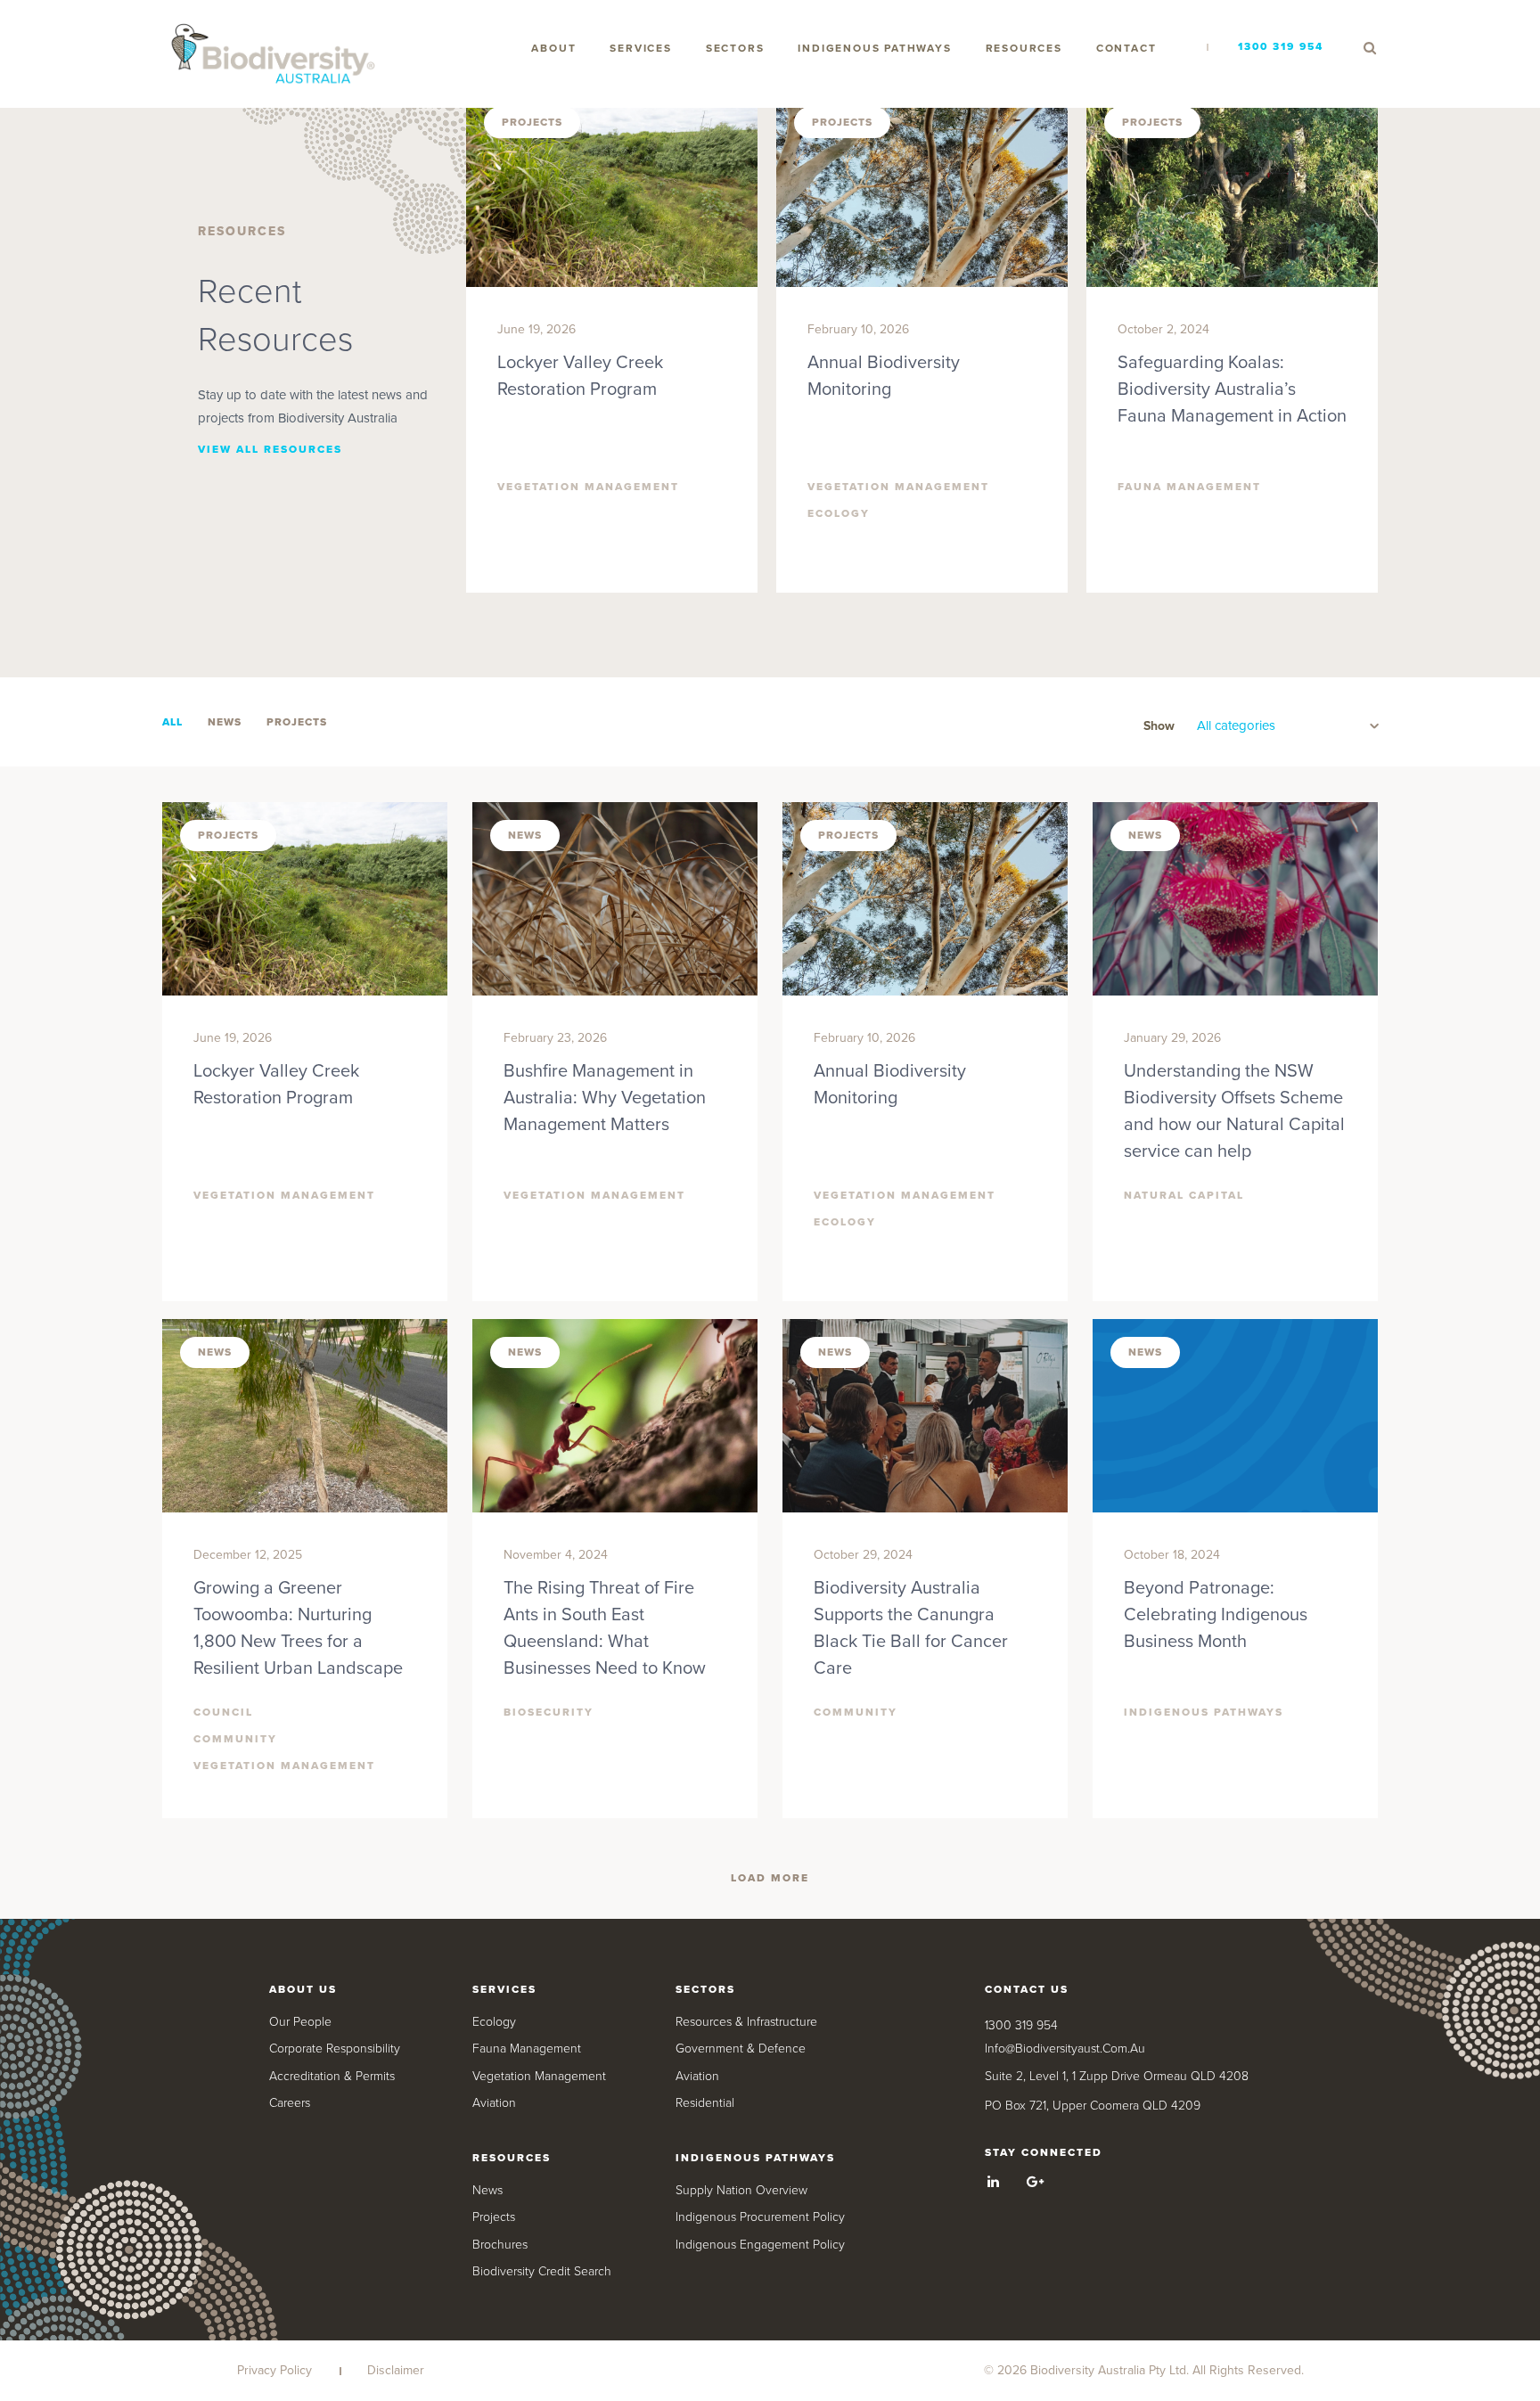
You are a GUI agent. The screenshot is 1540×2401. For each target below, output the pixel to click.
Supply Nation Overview (741, 2190)
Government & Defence (741, 2049)
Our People (300, 2022)
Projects (494, 2217)
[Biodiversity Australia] (274, 55)
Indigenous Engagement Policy (760, 2245)
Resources (1024, 48)
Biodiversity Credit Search (542, 2271)
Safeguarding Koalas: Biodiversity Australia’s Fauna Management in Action (1232, 389)
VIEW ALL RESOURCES (270, 449)
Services (640, 48)
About (553, 48)
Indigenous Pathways (874, 48)
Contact (1126, 48)
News (487, 2190)
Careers (290, 2103)
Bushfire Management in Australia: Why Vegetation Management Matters (605, 1098)
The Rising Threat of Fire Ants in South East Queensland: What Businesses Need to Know (605, 1628)
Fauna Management (527, 2049)
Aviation (494, 2103)
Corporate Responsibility (335, 2049)
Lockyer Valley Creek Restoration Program (580, 376)
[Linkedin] (993, 2182)
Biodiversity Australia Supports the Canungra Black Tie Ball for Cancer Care (911, 1628)
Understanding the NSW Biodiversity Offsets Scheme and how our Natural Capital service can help (1234, 1111)
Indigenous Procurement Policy (760, 2217)
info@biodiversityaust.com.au (1065, 2049)
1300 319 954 (1281, 46)
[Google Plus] (1035, 2182)
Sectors (735, 48)
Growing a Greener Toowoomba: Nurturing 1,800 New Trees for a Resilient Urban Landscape (298, 1628)
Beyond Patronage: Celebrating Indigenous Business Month (1216, 1615)
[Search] (1370, 49)
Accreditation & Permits (332, 2076)
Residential (705, 2103)
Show (1159, 726)
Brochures (500, 2245)
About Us (303, 1989)
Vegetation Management (539, 2076)
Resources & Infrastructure (746, 2022)
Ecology (494, 2022)
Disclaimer (396, 2370)
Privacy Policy (274, 2370)
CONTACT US (1027, 1989)
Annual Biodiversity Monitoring (884, 376)
